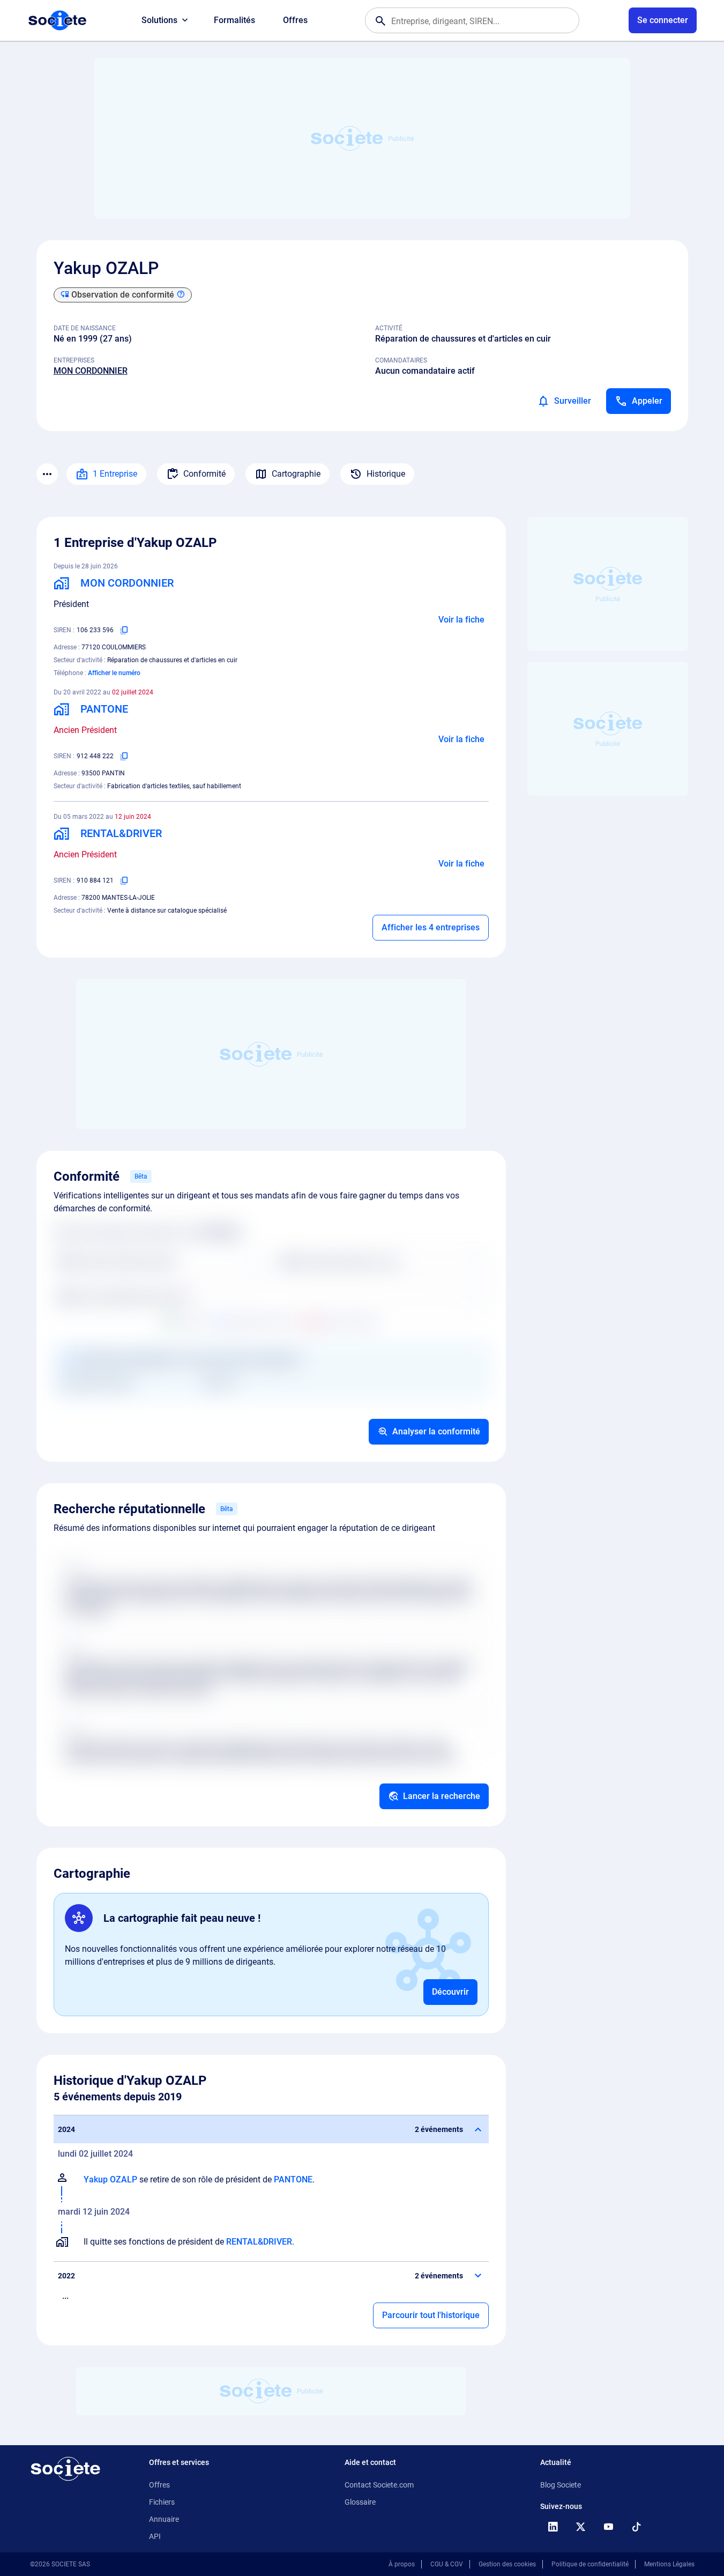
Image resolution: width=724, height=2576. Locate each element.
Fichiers (162, 2502)
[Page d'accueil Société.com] (57, 20)
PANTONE (293, 2179)
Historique (386, 474)
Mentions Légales (669, 2564)
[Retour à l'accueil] (65, 2469)
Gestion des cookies (507, 2564)
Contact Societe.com (379, 2485)
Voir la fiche (461, 620)
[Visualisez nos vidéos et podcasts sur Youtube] (609, 2527)
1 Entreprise (115, 474)
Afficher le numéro (114, 673)
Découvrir (450, 1992)
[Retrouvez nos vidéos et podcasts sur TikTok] (637, 2527)
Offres (295, 20)
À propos (402, 2564)
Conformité (204, 474)
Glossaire (360, 2502)
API (155, 2536)
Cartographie (296, 474)
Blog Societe (561, 2485)
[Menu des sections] (47, 474)
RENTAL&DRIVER (259, 2242)
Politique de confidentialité (590, 2564)
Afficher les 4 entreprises (431, 927)
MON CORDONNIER (91, 371)
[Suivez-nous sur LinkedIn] (553, 2527)
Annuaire (164, 2519)
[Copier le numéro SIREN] (124, 630)
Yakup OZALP (110, 2179)
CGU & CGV (447, 2564)
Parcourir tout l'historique (431, 2315)
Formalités (234, 20)
